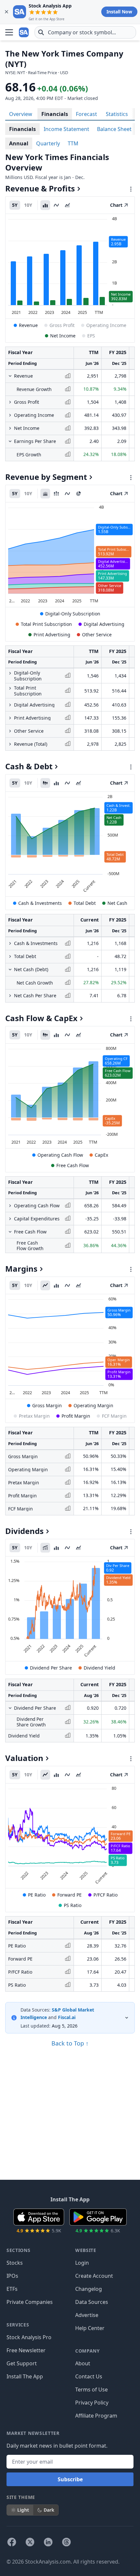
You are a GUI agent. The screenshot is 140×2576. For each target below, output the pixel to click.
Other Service (97, 635)
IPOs (12, 2276)
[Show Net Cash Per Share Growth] (10, 996)
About (83, 2363)
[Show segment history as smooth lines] (67, 494)
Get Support (22, 2363)
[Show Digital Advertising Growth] (10, 705)
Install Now (119, 12)
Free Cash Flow (73, 1165)
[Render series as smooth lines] (56, 205)
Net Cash (117, 903)
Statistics (117, 114)
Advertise (87, 2315)
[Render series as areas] (67, 205)
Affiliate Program (96, 2416)
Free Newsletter (26, 2350)
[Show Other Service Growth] (10, 731)
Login (82, 2263)
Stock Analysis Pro (29, 2337)
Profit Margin (76, 1416)
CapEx (101, 1155)
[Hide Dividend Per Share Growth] (10, 1708)
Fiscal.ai (67, 2017)
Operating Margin (93, 1405)
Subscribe (70, 2479)
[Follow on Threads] (66, 2542)
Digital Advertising (104, 624)
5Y (15, 205)
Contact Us (89, 2376)
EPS (91, 336)
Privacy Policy (92, 2403)
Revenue (28, 325)
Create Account (94, 2276)
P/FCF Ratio (105, 1895)
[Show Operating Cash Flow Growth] (10, 1206)
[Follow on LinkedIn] (48, 2542)
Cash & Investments (40, 903)
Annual (19, 143)
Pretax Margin (34, 1416)
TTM (73, 143)
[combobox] (85, 32)
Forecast (86, 114)
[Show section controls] (131, 189)
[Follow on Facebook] (12, 2542)
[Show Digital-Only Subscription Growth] (10, 673)
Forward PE (70, 1895)
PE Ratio (37, 1895)
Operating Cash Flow (60, 1155)
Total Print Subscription (46, 624)
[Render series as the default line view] (45, 1285)
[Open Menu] (9, 32)
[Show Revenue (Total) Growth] (10, 744)
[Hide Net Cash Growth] (10, 970)
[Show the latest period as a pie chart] (78, 494)
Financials (55, 114)
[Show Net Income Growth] (10, 428)
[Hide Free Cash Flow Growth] (10, 1232)
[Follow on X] (30, 2542)
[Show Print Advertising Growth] (10, 718)
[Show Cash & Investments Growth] (10, 943)
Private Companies (30, 2302)
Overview (21, 114)
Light (23, 2510)
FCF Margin (114, 1416)
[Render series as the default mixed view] (45, 783)
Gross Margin (47, 1405)
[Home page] (24, 32)
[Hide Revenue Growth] (10, 376)
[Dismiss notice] (7, 12)
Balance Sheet (114, 129)
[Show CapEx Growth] (10, 1219)
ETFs (12, 2289)
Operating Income (106, 325)
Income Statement (66, 129)
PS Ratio (73, 1905)
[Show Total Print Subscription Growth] (10, 688)
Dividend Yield (99, 1668)
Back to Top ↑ (70, 2043)
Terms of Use (91, 2389)
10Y (28, 205)
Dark (49, 2510)
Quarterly (48, 143)
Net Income (63, 336)
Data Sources (92, 2302)
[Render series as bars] (45, 205)
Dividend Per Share (51, 1668)
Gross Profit (62, 325)
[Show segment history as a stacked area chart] (45, 494)
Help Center (90, 2328)
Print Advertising (52, 635)
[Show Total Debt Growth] (10, 956)
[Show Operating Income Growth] (10, 415)
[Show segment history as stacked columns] (56, 494)
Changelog (89, 2289)
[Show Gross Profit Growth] (10, 402)
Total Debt (85, 903)
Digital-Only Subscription (73, 614)
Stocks (15, 2263)
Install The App (25, 2376)
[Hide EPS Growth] (10, 441)
